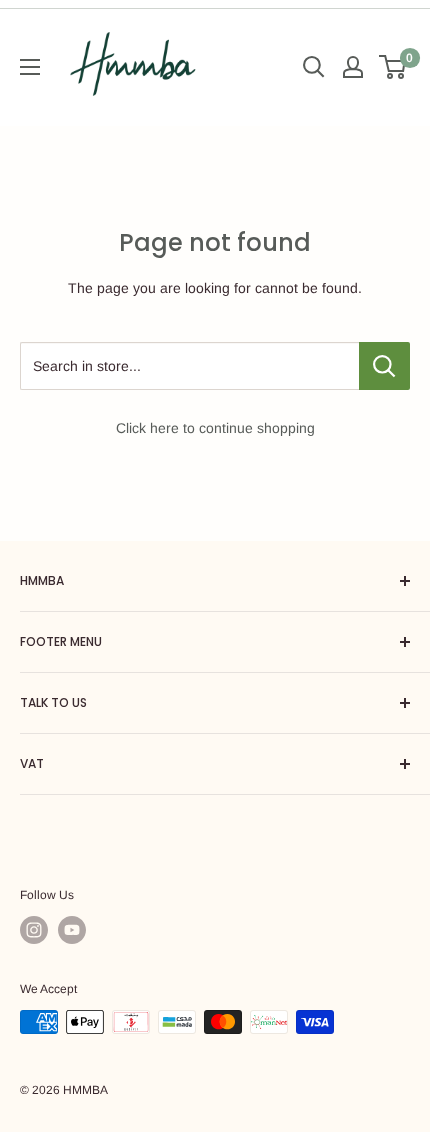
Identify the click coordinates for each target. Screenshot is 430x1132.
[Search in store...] (384, 366)
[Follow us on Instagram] (34, 930)
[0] (393, 67)
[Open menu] (30, 67)
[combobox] (189, 366)
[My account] (353, 67)
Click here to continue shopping (215, 428)
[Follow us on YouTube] (72, 930)
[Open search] (314, 67)
